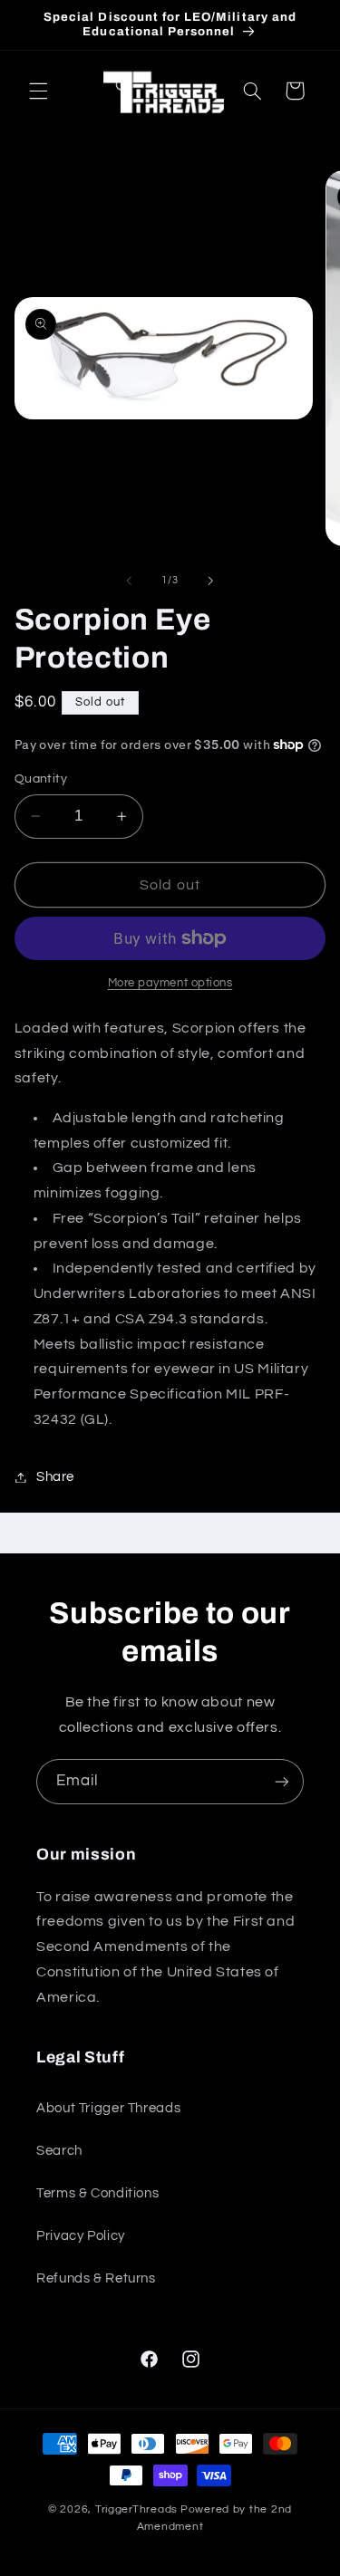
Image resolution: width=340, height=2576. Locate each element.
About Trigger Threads (108, 2108)
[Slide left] (129, 581)
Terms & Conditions (97, 2193)
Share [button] (55, 1477)
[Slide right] (211, 581)
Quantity (41, 779)
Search (59, 2151)
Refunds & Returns (96, 2278)
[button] (38, 91)
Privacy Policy (81, 2236)
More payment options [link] (170, 983)
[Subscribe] (282, 1781)
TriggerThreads (136, 2509)
